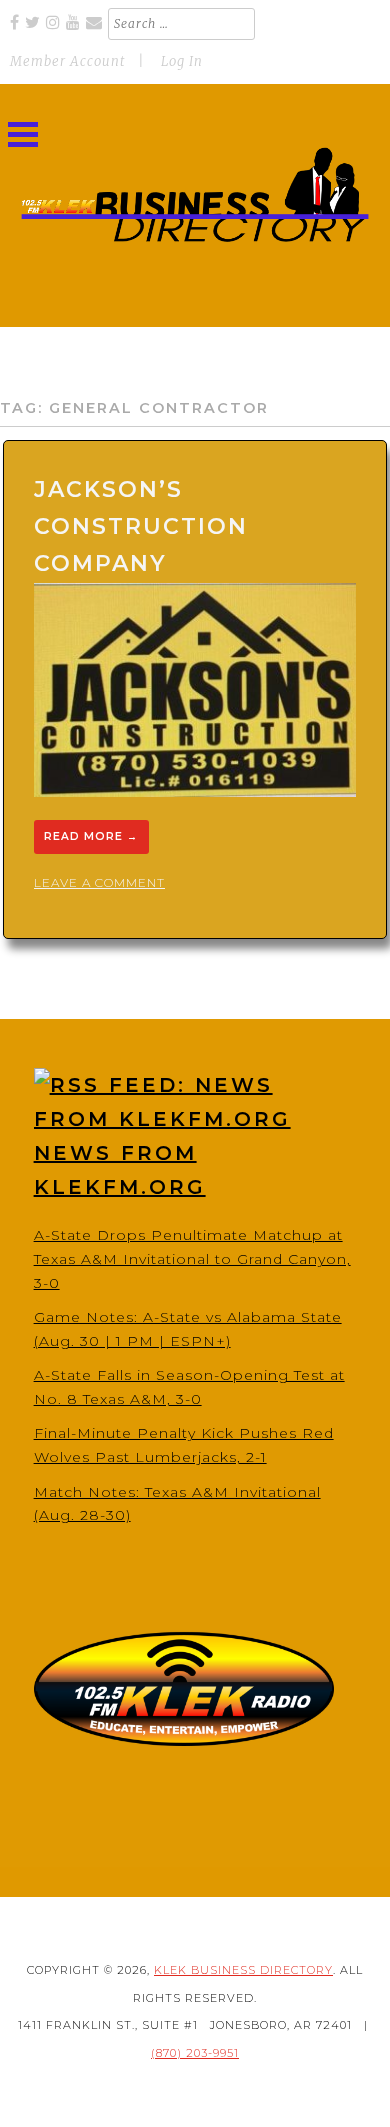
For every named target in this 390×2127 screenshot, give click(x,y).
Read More (91, 837)
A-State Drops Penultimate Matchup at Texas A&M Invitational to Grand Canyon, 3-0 (192, 1259)
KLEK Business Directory (243, 1970)
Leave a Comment (99, 882)
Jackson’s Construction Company (141, 527)
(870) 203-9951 (195, 2053)
